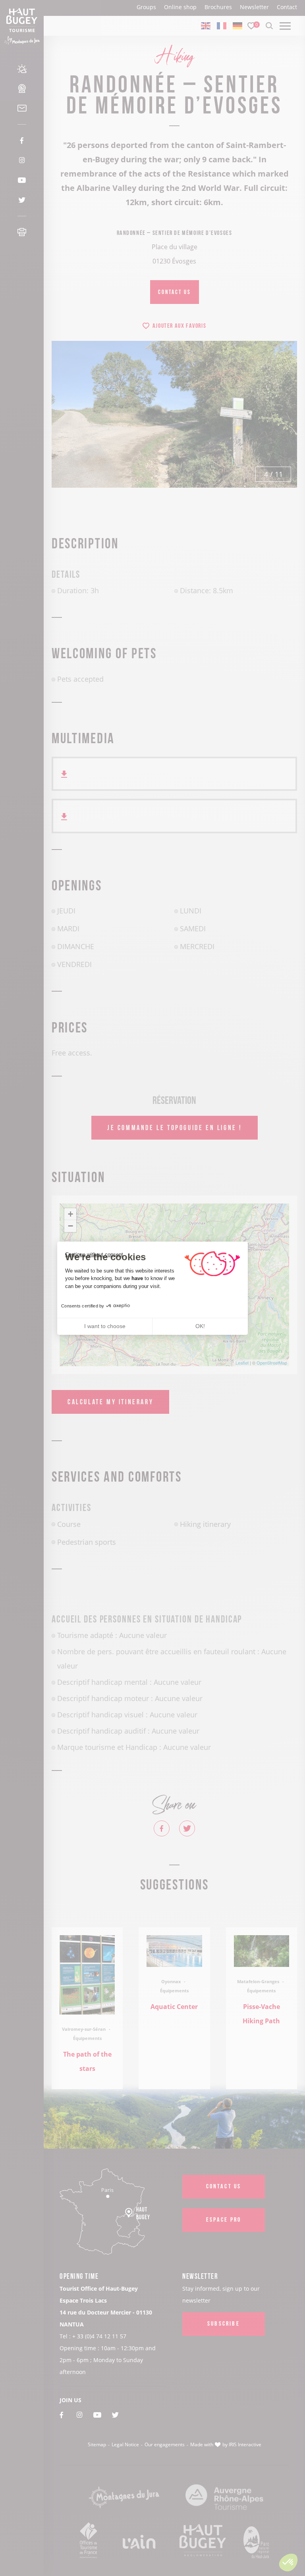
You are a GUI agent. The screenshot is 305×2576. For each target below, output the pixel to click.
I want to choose (105, 1326)
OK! (200, 1326)
